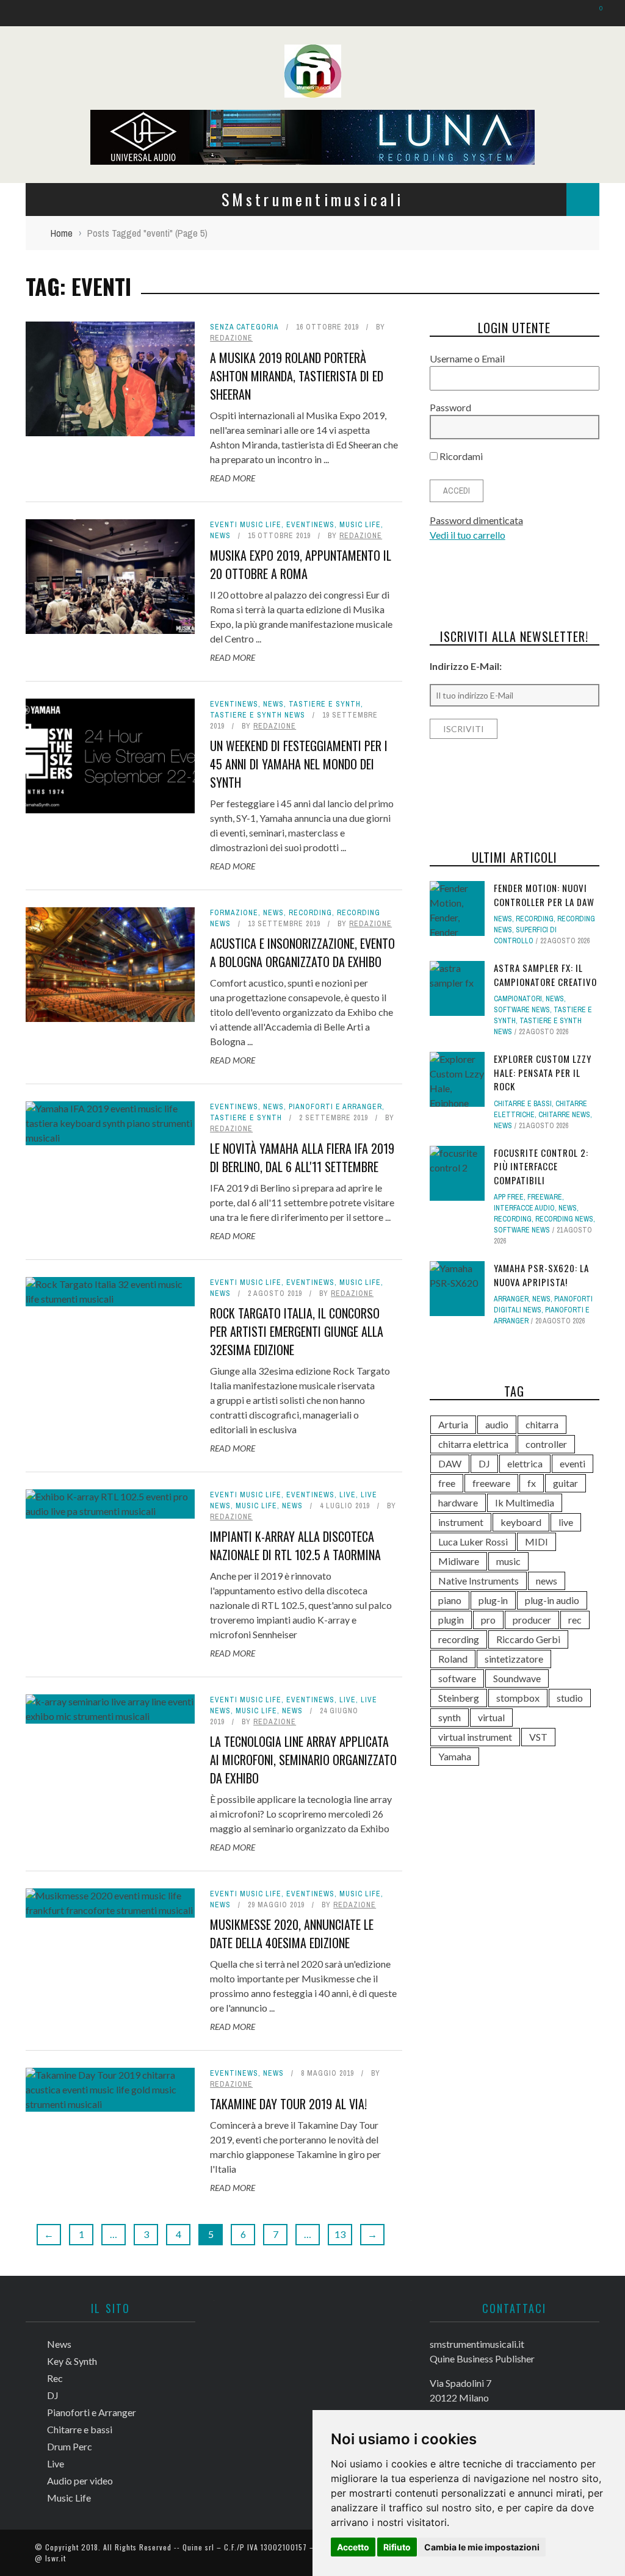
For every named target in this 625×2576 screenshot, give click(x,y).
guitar (565, 1483)
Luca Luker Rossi (473, 1542)
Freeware (545, 1197)
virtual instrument (475, 1737)
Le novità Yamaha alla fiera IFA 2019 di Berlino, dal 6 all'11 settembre (302, 1157)
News (220, 536)
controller (546, 1444)
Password (450, 407)
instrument (461, 1522)
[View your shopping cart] (595, 13)
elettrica (525, 1463)
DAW (450, 1463)
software (457, 1678)
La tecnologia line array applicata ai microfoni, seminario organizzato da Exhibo (303, 1760)
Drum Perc (70, 2446)
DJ (484, 1463)
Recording (310, 913)
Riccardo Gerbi (528, 1639)
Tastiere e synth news (258, 715)
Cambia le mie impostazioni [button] (482, 2547)
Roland (453, 1659)
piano (450, 1600)
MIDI (536, 1542)
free (447, 1483)
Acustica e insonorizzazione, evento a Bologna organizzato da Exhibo (302, 952)
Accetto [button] (353, 2547)
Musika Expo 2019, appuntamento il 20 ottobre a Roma (301, 564)
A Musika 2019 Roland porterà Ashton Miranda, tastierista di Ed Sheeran (297, 376)
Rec (55, 2378)
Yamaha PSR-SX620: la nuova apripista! (541, 1275)
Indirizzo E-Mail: (466, 666)
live (566, 1522)
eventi (573, 1463)
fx (532, 1483)
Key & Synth (72, 2361)
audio (497, 1424)
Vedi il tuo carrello (468, 535)
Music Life (360, 525)
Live (348, 1495)
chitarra (542, 1424)
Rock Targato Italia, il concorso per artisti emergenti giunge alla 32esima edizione (297, 1331)
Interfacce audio (524, 1208)
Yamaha (455, 1756)
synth (450, 1717)
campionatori (518, 999)
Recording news (564, 1219)
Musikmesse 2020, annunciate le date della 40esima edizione (292, 1934)
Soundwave (517, 1678)
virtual (491, 1717)
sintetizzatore (514, 1659)
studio (570, 1698)
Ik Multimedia (525, 1502)
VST (538, 1737)
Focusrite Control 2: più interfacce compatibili (541, 1166)
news (547, 1581)
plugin (451, 1620)
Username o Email (467, 358)
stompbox (518, 1698)
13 (340, 2234)
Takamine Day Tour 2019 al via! (288, 2104)
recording (459, 1639)
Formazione (234, 913)
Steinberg (459, 1698)
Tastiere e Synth (325, 704)
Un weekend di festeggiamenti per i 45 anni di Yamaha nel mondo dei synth (299, 764)
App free (509, 1197)
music (508, 1561)
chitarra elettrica (473, 1444)
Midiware (459, 1561)
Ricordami (460, 456)
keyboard (521, 1522)
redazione (231, 338)
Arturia (453, 1424)
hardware (458, 1502)
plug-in (493, 1600)
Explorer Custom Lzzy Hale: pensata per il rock (543, 1072)
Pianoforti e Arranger (335, 1107)
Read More (233, 478)
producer (532, 1620)
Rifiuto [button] (397, 2547)
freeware (491, 1483)
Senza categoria (244, 327)
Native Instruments (479, 1581)
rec (575, 1620)
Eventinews (310, 525)
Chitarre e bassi (523, 1104)
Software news (522, 1010)
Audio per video (80, 2481)
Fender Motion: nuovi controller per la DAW (544, 895)
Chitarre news (564, 1115)
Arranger (511, 1299)
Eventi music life (246, 525)
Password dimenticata (476, 520)
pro (488, 1620)
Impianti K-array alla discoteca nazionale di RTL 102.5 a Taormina (295, 1545)
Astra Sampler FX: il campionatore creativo (545, 975)
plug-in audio (552, 1600)
